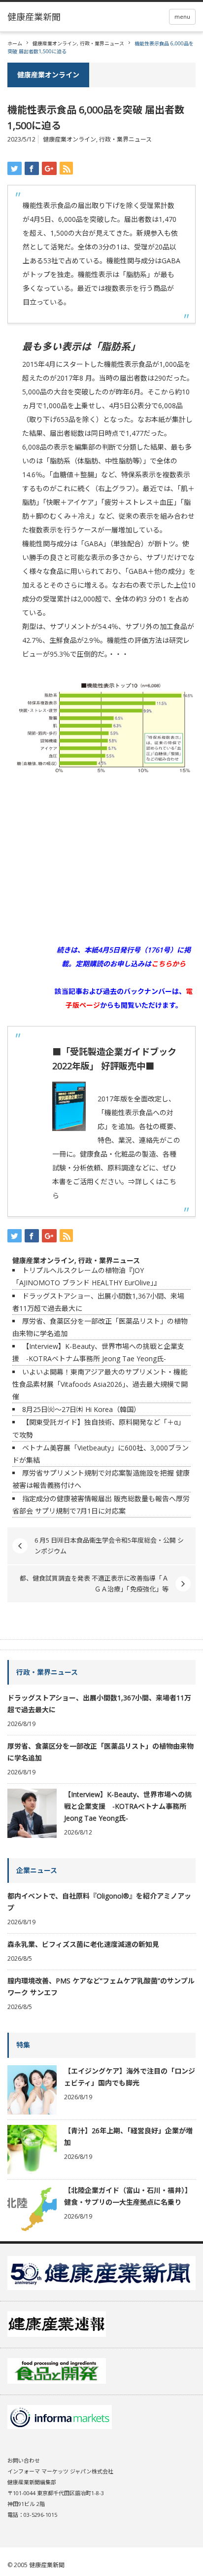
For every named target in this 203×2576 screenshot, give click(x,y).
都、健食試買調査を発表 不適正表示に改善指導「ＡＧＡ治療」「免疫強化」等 (94, 1584)
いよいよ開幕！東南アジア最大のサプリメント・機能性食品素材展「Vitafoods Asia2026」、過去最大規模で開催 (100, 1384)
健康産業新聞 (47, 2565)
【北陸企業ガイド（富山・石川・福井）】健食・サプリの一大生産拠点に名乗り (128, 2196)
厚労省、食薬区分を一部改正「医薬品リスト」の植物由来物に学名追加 (101, 1752)
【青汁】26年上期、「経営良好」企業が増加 (128, 2136)
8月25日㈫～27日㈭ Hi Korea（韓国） (81, 1409)
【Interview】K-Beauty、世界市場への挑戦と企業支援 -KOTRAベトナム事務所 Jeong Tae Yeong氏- (128, 1806)
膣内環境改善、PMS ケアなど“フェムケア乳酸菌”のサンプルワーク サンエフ (101, 1987)
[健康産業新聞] (34, 17)
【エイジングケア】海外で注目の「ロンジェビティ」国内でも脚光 (130, 2077)
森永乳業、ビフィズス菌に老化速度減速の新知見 (83, 1944)
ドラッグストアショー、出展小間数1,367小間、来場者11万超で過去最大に (99, 1704)
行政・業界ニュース (102, 43)
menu (182, 17)
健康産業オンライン (55, 43)
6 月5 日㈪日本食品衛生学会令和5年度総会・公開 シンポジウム (109, 1546)
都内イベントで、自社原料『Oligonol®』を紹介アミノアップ (99, 1902)
